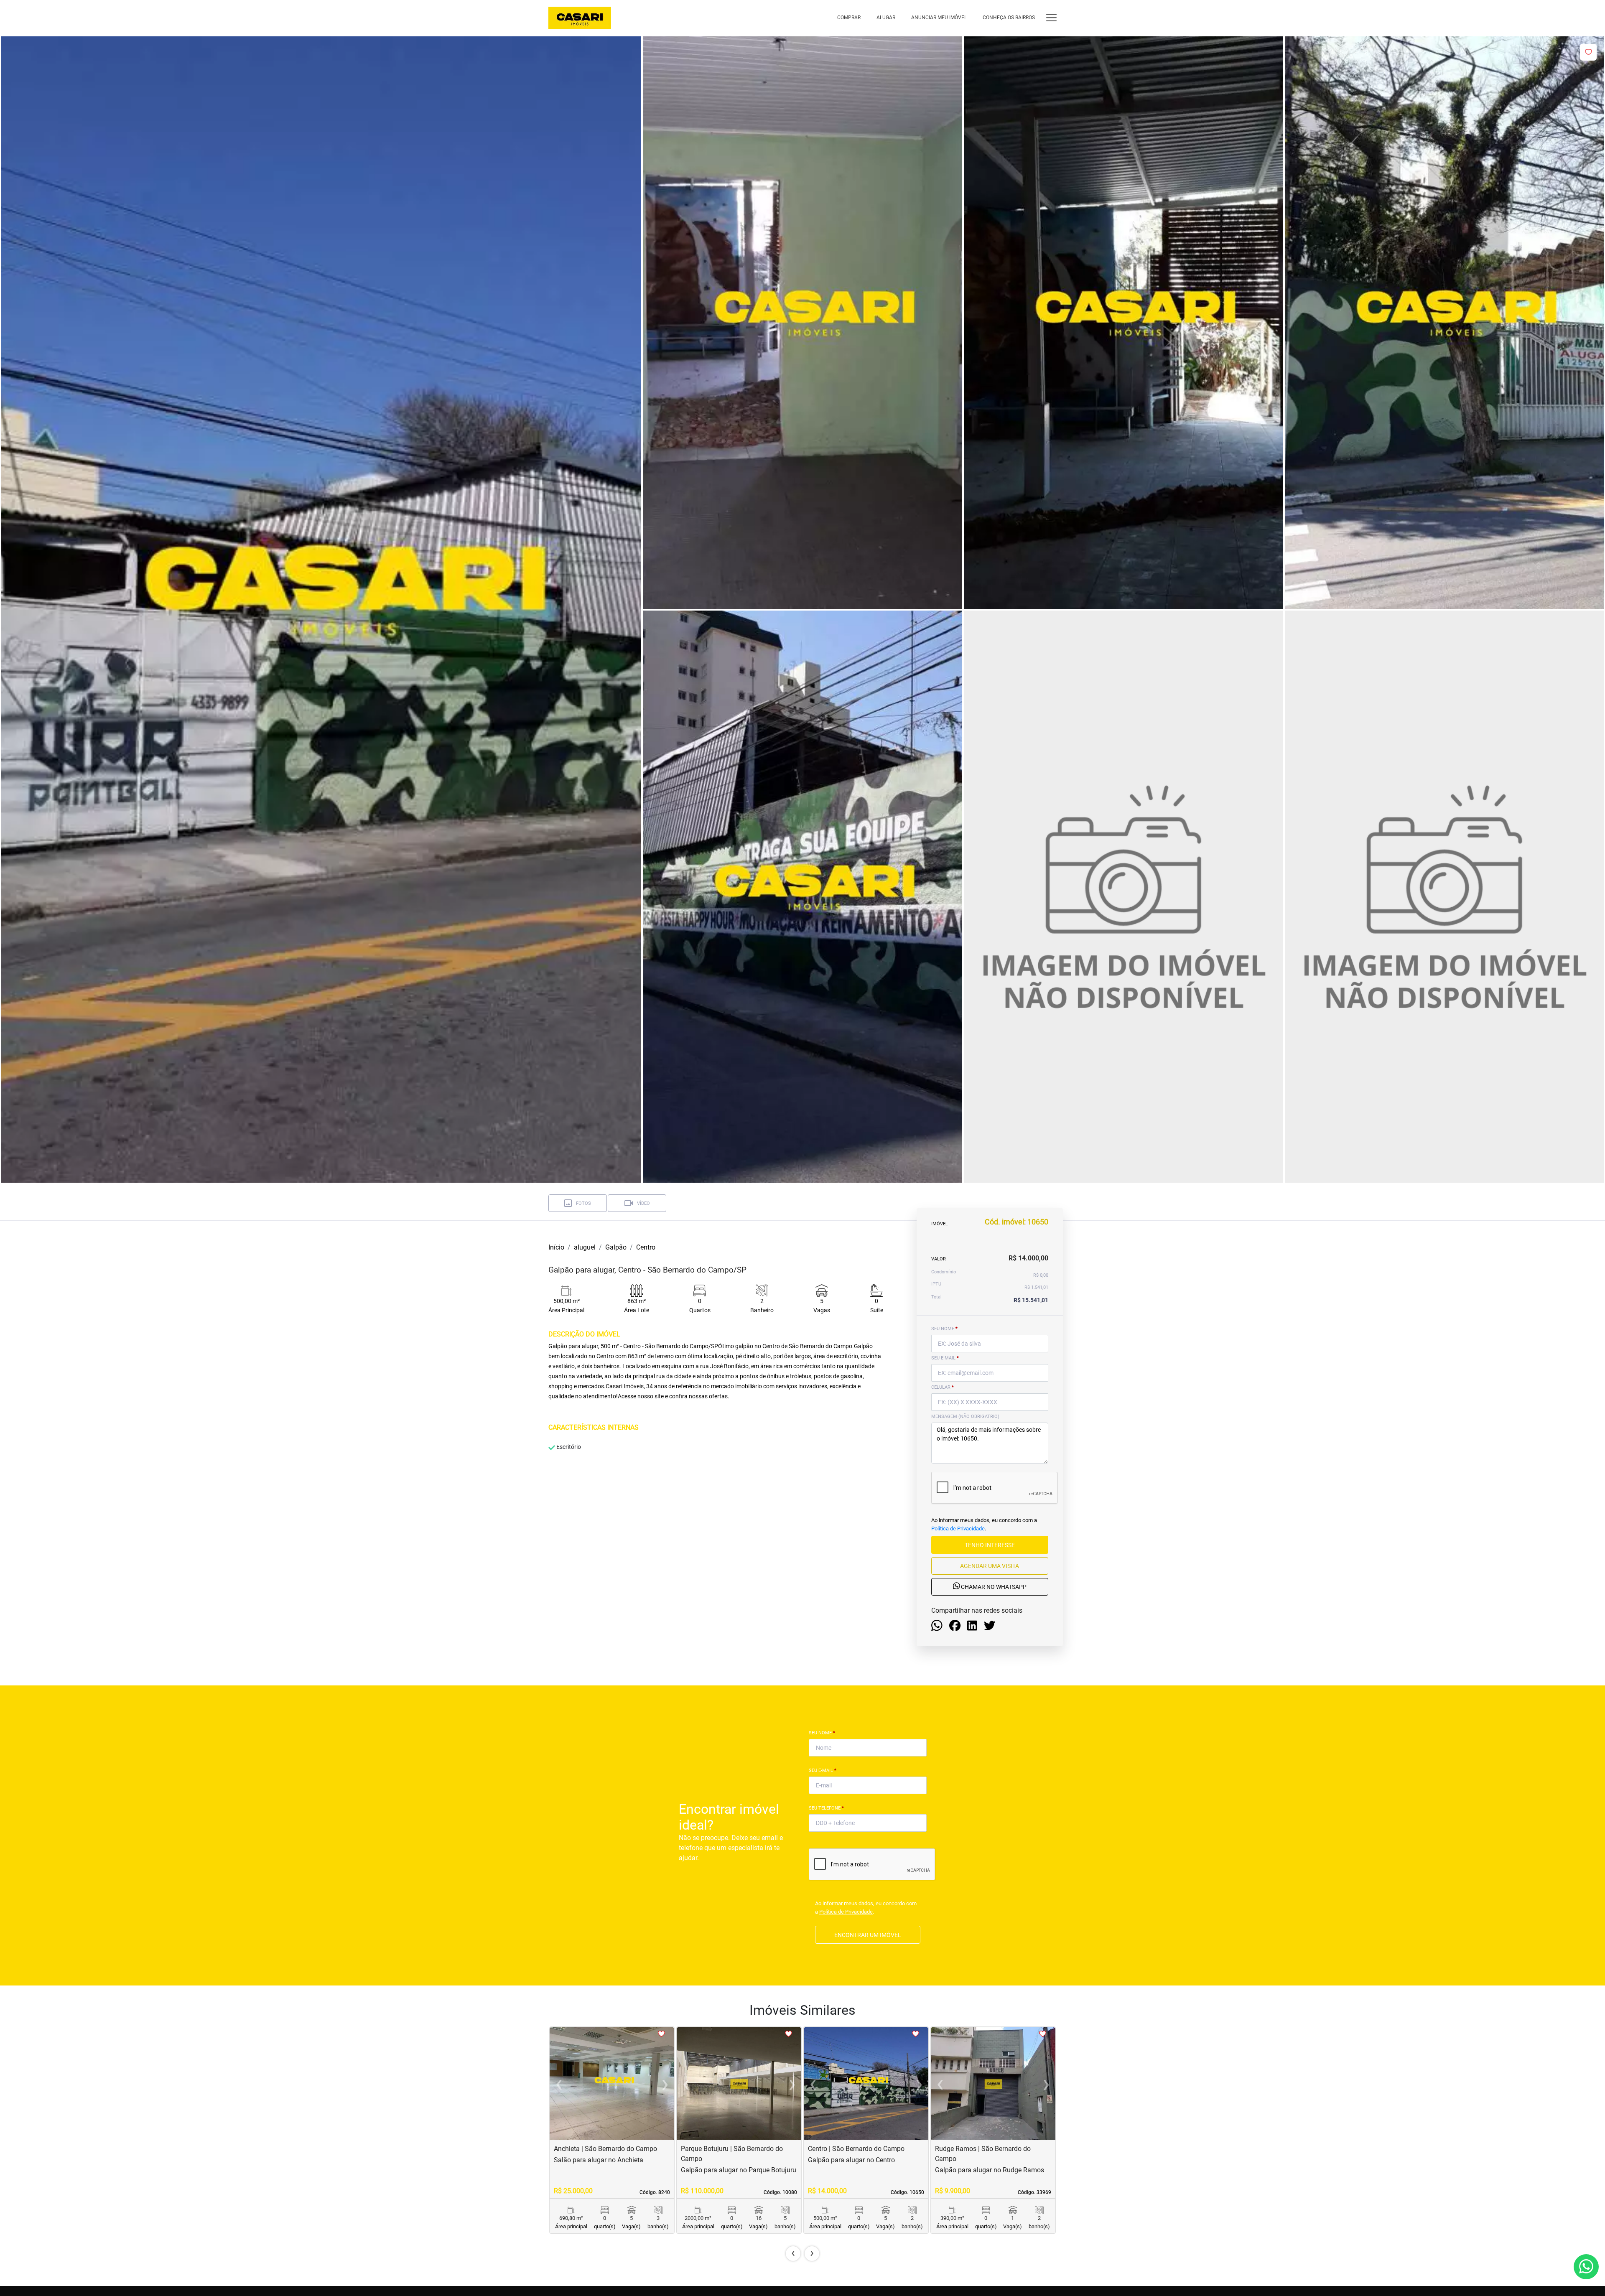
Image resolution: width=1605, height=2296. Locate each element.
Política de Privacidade (958, 1529)
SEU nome (944, 1329)
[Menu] (1051, 18)
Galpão (616, 1247)
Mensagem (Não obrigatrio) (965, 1417)
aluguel (585, 1247)
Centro (646, 1247)
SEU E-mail (945, 1358)
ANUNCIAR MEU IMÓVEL (939, 18)
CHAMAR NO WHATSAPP (993, 1587)
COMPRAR (849, 18)
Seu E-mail (823, 1770)
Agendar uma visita (990, 1566)
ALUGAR (886, 18)
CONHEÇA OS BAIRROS (1009, 18)
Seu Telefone (826, 1808)
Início (556, 1247)
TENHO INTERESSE (990, 1545)
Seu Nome (822, 1733)
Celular (943, 1387)
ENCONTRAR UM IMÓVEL (868, 1935)
